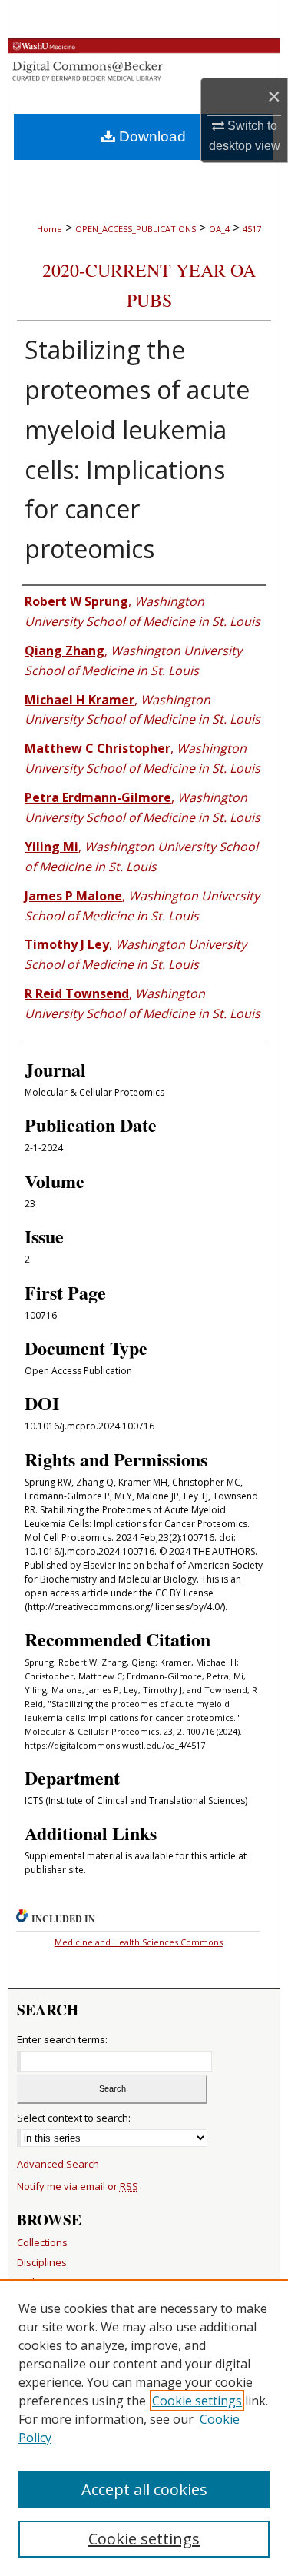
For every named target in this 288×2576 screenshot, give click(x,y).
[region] (144, 2428)
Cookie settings (197, 2401)
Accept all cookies (144, 2489)
